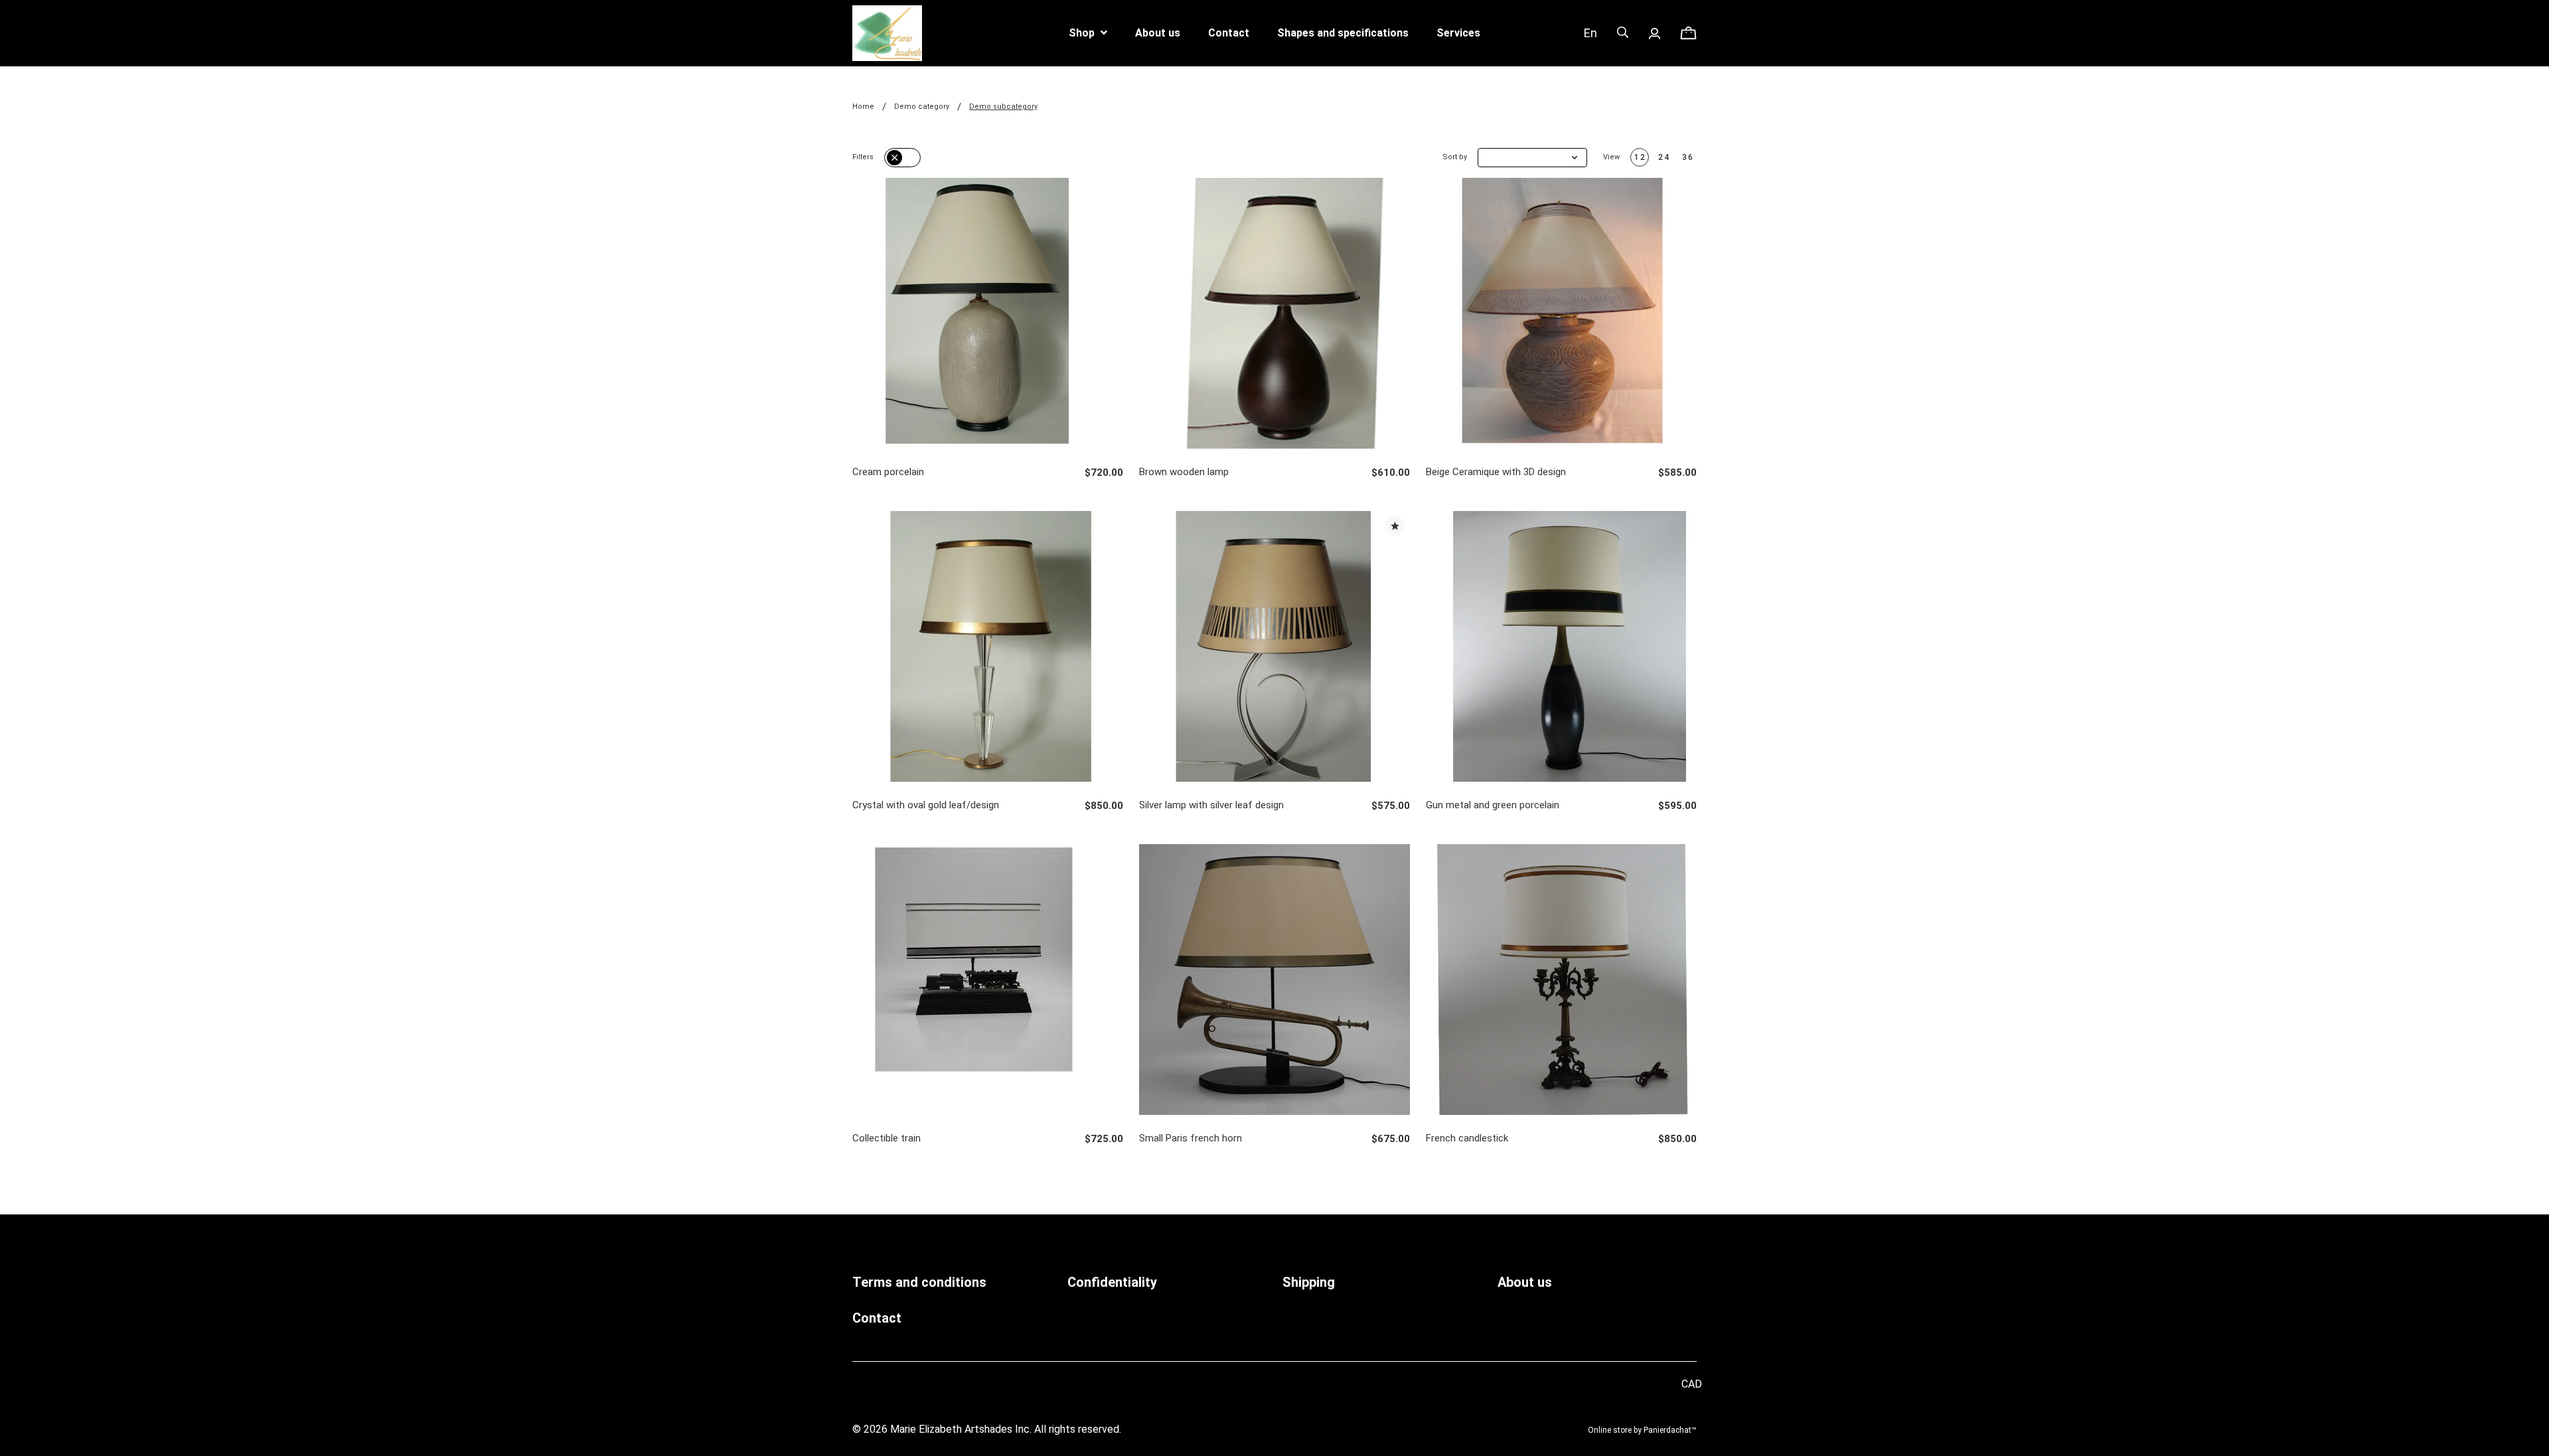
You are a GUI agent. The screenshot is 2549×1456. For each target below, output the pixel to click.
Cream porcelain (888, 472)
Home (863, 107)
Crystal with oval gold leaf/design (926, 805)
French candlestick (1467, 1138)
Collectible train (887, 1138)
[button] (1532, 158)
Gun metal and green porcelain (1493, 805)
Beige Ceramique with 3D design (1496, 472)
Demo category (922, 107)
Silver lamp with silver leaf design (1211, 805)
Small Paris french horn (1191, 1138)
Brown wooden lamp (1184, 472)
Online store (1610, 1430)
